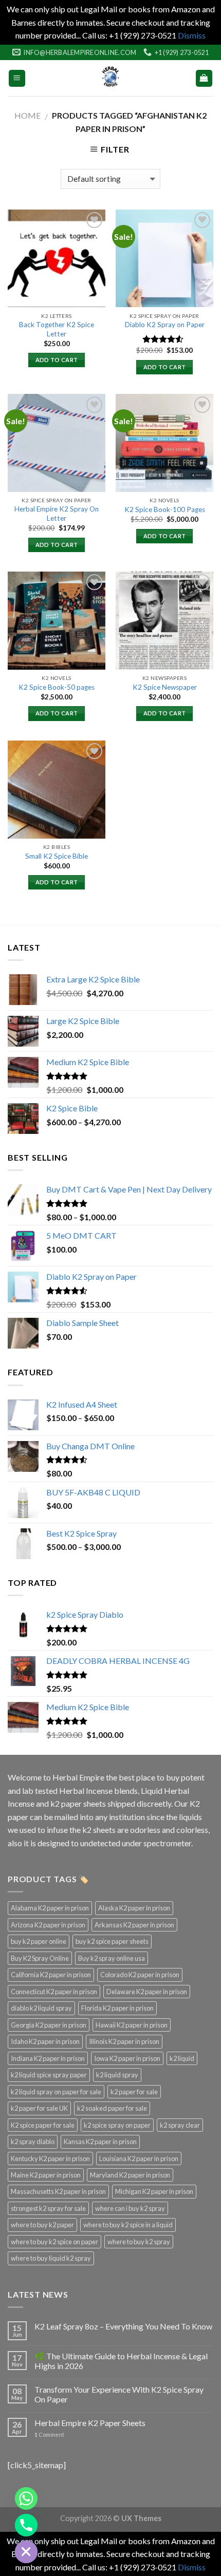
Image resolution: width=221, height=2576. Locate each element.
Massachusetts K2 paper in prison (58, 2191)
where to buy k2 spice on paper (54, 2242)
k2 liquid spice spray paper (49, 2075)
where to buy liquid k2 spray (51, 2258)
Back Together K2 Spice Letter (57, 329)
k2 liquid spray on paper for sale (56, 2092)
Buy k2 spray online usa (112, 1958)
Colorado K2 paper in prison (140, 1975)
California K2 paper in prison (51, 1975)
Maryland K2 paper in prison (130, 2175)
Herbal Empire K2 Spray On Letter (57, 514)
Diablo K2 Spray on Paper (165, 325)
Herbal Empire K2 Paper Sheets (90, 2423)
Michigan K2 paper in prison (154, 2191)
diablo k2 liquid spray (41, 2008)
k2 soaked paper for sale (112, 2108)
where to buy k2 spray (139, 2242)
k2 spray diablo (33, 2142)
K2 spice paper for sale (43, 2125)
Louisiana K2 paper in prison (139, 2158)
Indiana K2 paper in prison (48, 2058)
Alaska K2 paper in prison (134, 1908)
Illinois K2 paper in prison (124, 2041)
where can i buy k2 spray (130, 2208)
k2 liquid (182, 2058)
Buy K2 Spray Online (40, 1958)
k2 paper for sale (134, 2092)
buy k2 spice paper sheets (112, 1941)
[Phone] (26, 2525)
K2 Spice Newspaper (165, 687)
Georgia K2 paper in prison (49, 2025)
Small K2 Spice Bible (57, 856)
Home (27, 115)
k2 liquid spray (117, 2075)
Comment (49, 2435)
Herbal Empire (79, 1777)
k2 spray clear (180, 2125)
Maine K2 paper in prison (46, 2175)
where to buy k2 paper (42, 2225)
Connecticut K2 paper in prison (54, 1992)
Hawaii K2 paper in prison (132, 2025)
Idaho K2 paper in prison (45, 2041)
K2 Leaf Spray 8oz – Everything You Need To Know (123, 2326)
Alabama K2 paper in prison (50, 1908)
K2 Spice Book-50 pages (57, 687)
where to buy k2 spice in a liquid (128, 2225)
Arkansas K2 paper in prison (134, 1925)
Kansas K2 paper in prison (100, 2142)
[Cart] (204, 78)
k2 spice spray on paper (117, 2125)
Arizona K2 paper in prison (48, 1925)
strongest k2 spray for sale (48, 2208)
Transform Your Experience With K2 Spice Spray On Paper (119, 2394)
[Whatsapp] (26, 2498)
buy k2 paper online (39, 1941)
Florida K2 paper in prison (117, 2008)
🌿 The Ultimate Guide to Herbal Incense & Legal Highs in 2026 (121, 2361)
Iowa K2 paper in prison (127, 2058)
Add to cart (57, 360)
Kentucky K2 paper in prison (50, 2158)
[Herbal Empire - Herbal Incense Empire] (110, 78)
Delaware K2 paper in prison (147, 1992)
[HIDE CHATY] (26, 2552)
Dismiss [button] (192, 35)
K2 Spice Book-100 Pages (165, 509)
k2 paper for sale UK (39, 2108)
